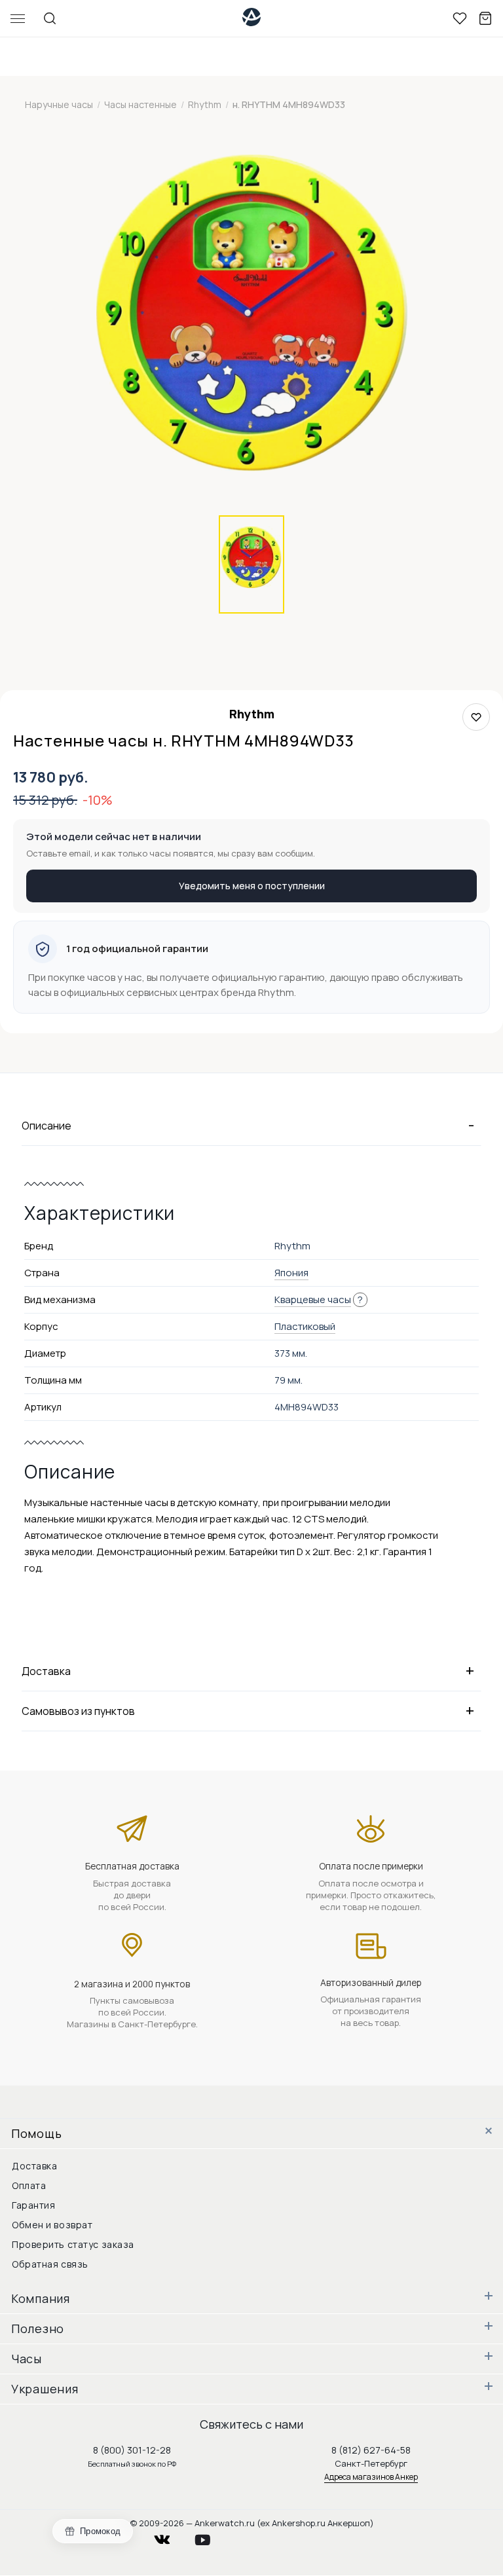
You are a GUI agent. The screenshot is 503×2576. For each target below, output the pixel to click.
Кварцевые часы (313, 1299)
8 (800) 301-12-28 (132, 2450)
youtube (210, 2536)
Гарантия (33, 2205)
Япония (291, 1273)
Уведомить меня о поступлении (252, 886)
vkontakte (170, 2536)
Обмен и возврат (52, 2225)
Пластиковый (305, 1326)
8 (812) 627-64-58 (371, 2450)
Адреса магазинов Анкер (371, 2477)
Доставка (34, 2166)
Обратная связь (50, 2264)
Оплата (29, 2185)
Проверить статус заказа (73, 2244)
